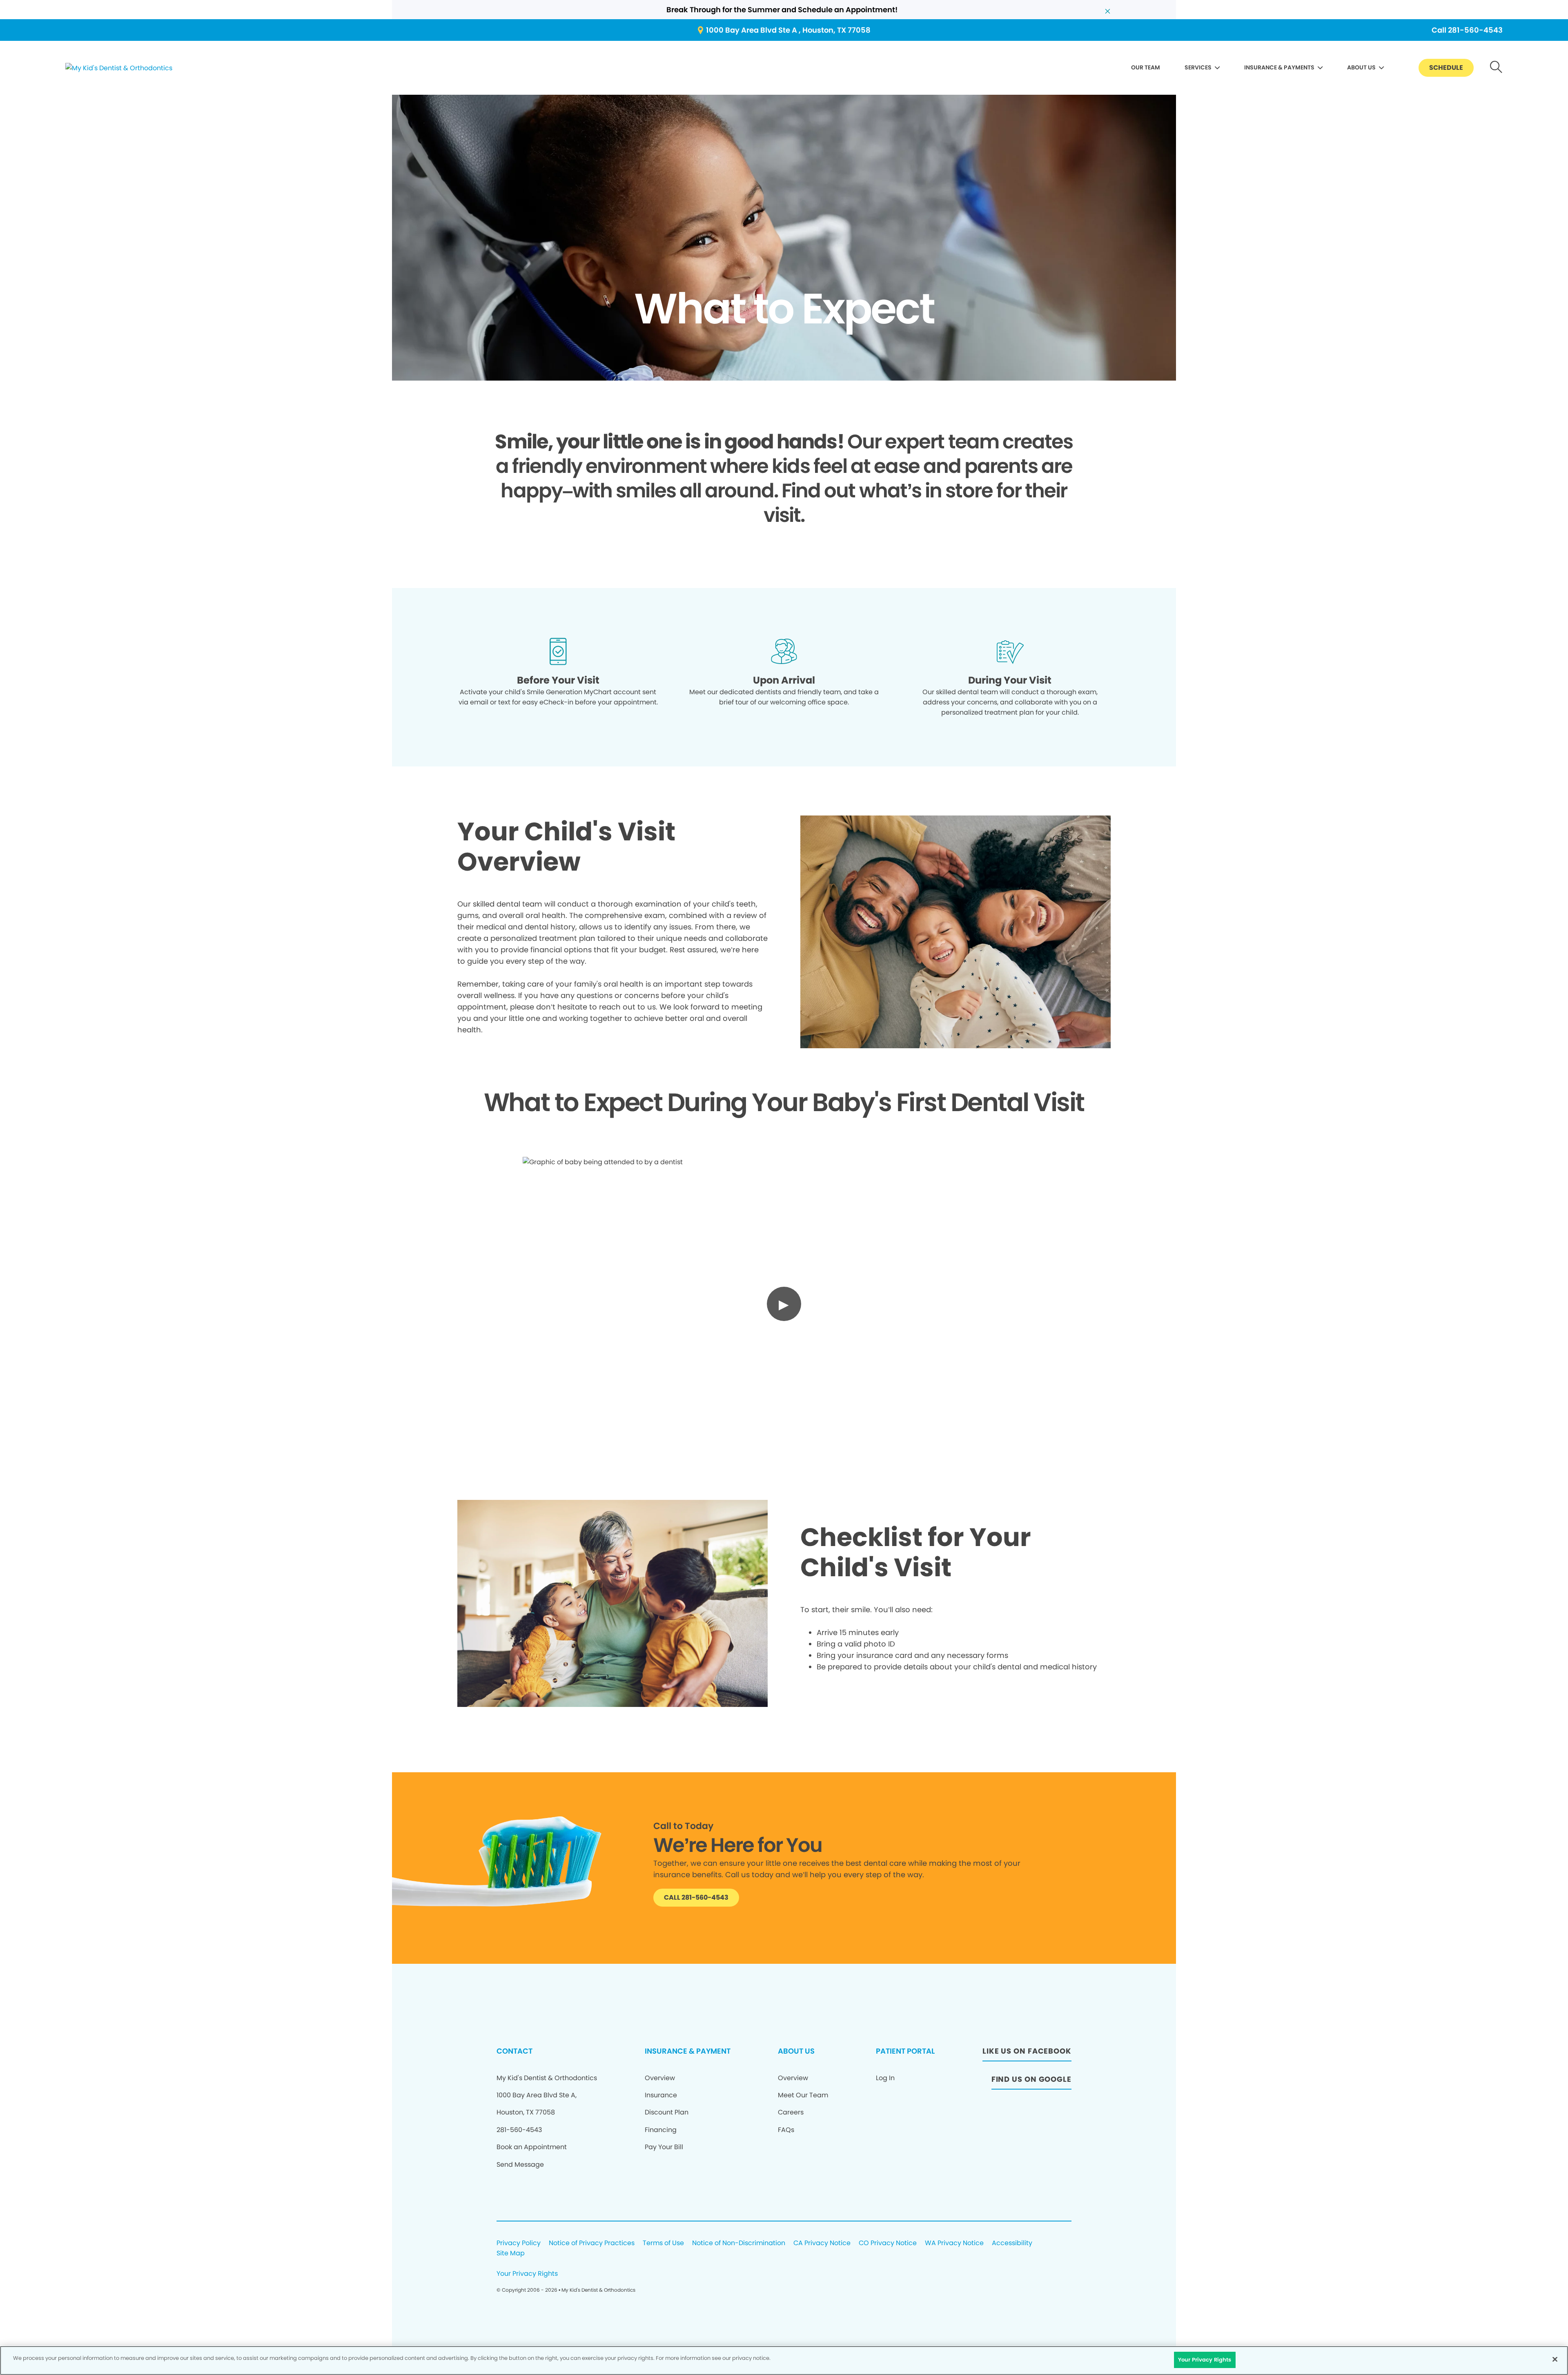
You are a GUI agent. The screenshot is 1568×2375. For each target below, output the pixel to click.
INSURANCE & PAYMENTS (1279, 67)
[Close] (1555, 2359)
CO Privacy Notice (888, 2243)
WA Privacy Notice (954, 2243)
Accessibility (1012, 2243)
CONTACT (514, 2051)
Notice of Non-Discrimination (739, 2243)
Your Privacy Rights (527, 2274)
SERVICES (1198, 67)
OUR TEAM (1146, 67)
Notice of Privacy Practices (592, 2243)
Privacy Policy (519, 2243)
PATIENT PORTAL (905, 2051)
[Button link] (1496, 68)
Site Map (511, 2254)
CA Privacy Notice (822, 2243)
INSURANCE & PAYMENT (688, 2051)
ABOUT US (1361, 67)
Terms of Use (663, 2243)
